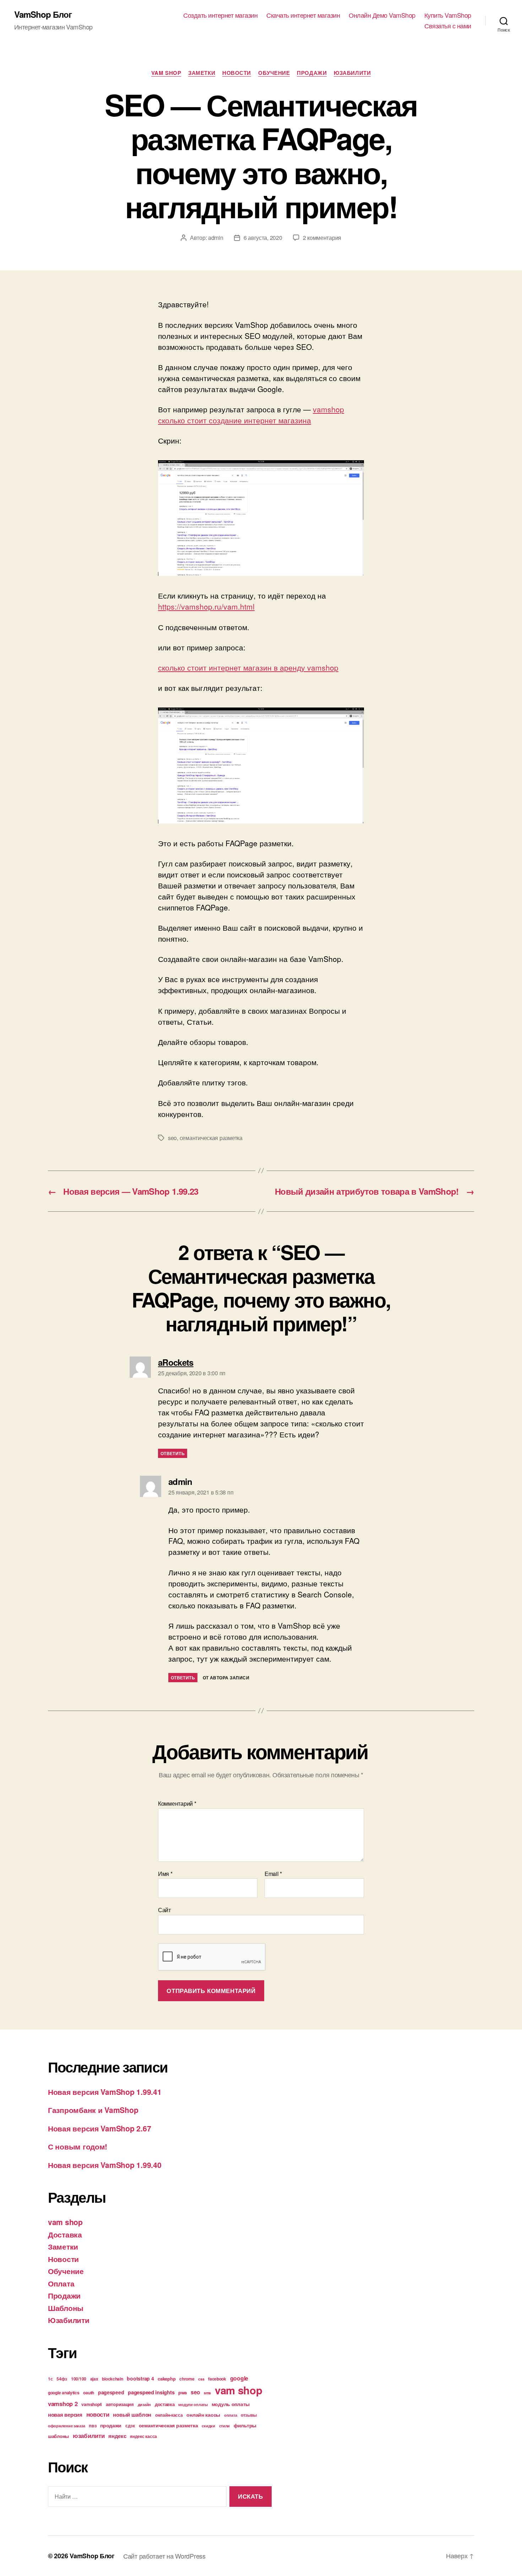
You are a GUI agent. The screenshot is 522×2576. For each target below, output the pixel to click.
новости (98, 2414)
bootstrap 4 (140, 2378)
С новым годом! (78, 2146)
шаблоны (58, 2436)
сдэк (130, 2426)
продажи (111, 2425)
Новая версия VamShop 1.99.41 (105, 2092)
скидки (208, 2426)
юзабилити (89, 2435)
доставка (165, 2404)
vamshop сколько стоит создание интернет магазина (251, 415)
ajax (94, 2379)
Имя (165, 1874)
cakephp (167, 2379)
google (239, 2378)
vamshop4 (92, 2404)
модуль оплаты (231, 2404)
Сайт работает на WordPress (164, 2556)
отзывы (249, 2415)
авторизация (120, 2404)
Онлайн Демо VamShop (382, 15)
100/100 (79, 2379)
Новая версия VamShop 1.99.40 (105, 2165)
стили (225, 2426)
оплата (230, 2415)
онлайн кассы (203, 2415)
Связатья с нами (448, 26)
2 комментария (322, 238)
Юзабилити (352, 73)
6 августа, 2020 (263, 238)
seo (172, 1138)
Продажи (312, 73)
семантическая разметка (211, 1138)
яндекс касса (143, 2436)
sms (207, 2393)
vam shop (166, 73)
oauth (89, 2393)
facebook (217, 2379)
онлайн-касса (169, 2415)
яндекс (117, 2436)
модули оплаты (193, 2404)
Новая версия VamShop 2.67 (99, 2128)
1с (50, 2379)
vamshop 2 (63, 2404)
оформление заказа (66, 2426)
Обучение (274, 73)
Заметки (202, 73)
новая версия (65, 2415)
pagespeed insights (151, 2392)
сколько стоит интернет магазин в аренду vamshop (248, 667)
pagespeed (111, 2392)
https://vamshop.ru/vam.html (206, 606)
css (201, 2379)
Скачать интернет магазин (303, 15)
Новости (237, 73)
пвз (93, 2425)
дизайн (144, 2404)
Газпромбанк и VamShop (93, 2110)
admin (216, 238)
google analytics (64, 2393)
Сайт (164, 1909)
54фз (62, 2379)
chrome (187, 2379)
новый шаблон (132, 2415)
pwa (183, 2392)
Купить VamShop (448, 15)
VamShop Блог (43, 14)
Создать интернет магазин (220, 15)
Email (273, 1874)
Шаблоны (66, 2308)
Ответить (173, 1453)
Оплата (61, 2283)
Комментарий (177, 1804)
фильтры (245, 2425)
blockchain (112, 2379)
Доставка (65, 2234)
